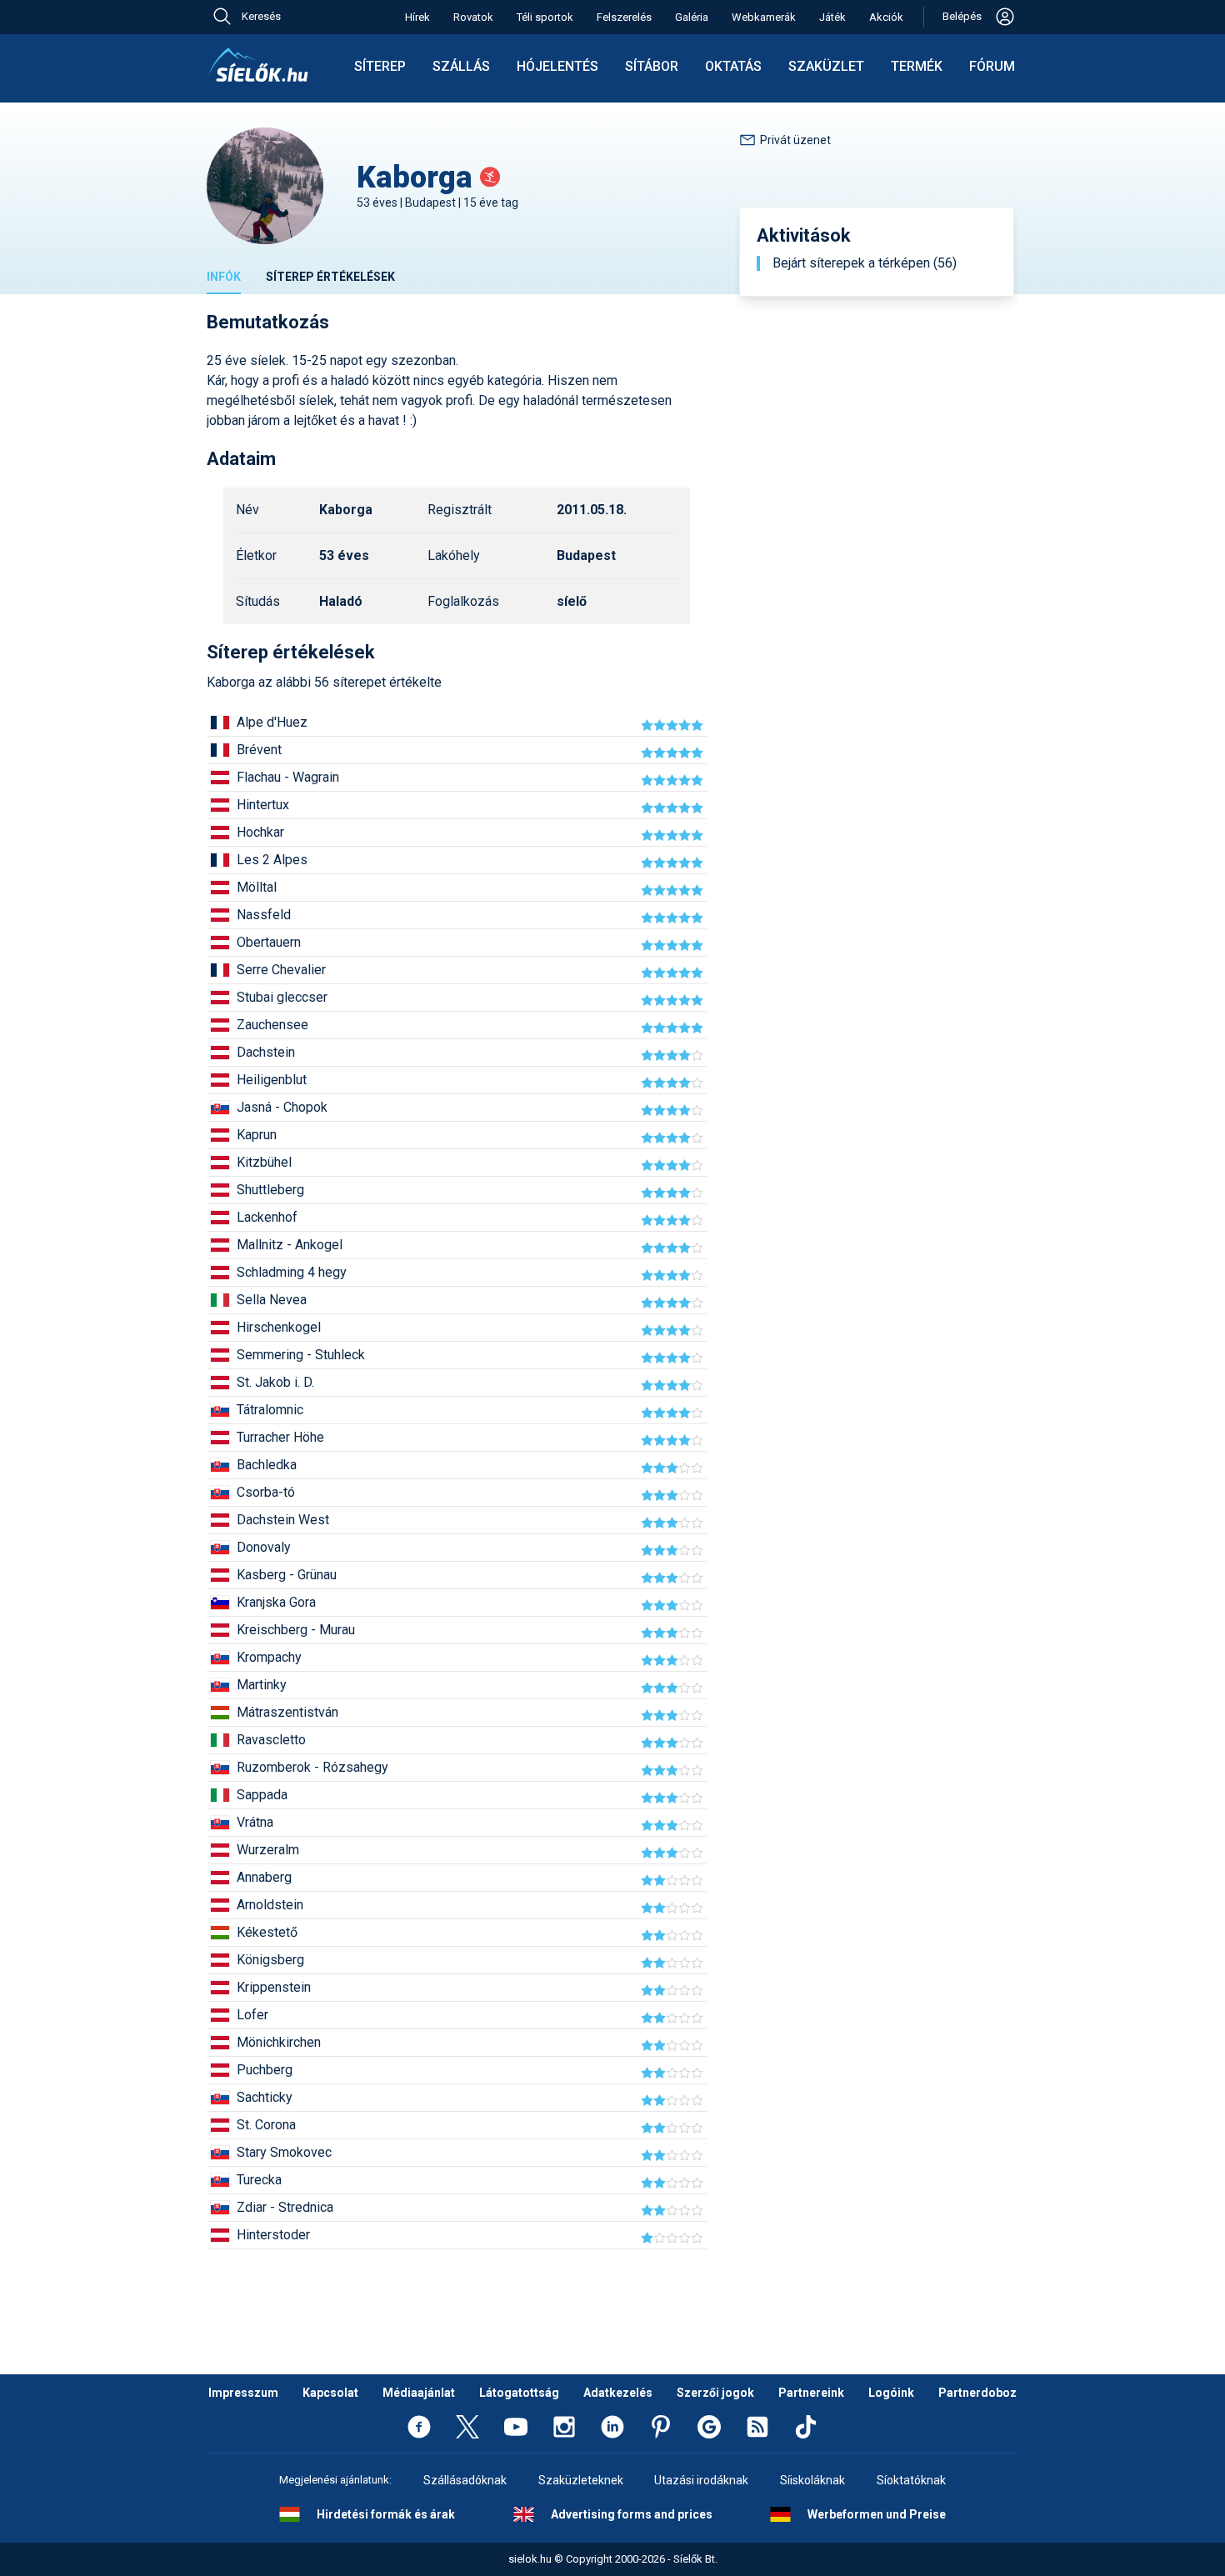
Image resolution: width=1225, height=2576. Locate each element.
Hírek (417, 17)
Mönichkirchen (279, 2042)
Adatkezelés (618, 2393)
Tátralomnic (270, 1410)
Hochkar (260, 832)
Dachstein (266, 1052)
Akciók (886, 17)
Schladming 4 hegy (292, 1272)
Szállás (461, 66)
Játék (832, 17)
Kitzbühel (264, 1162)
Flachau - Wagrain (288, 777)
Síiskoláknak (812, 2480)
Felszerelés (624, 17)
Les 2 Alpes (272, 860)
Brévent (259, 750)
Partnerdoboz (977, 2393)
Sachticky (265, 2097)
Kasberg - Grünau (287, 1575)
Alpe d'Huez (272, 722)
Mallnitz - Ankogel (290, 1245)
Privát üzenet (795, 140)
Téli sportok (545, 17)
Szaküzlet (826, 66)
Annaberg (264, 1877)
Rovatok (473, 17)
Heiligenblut (272, 1080)
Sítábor (652, 66)
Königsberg (270, 1960)
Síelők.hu (258, 65)
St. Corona (266, 2125)
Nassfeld (264, 915)
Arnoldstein (270, 1905)
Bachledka (267, 1465)
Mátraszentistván (287, 1712)
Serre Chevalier (281, 970)
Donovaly (264, 1547)
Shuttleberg (270, 1190)
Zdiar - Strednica (285, 2207)
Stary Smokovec (284, 2152)
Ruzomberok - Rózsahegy (312, 1767)
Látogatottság (519, 2393)
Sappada (262, 1795)
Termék (917, 66)
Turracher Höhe (280, 1437)
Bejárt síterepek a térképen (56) (865, 263)
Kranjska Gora (276, 1602)
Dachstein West (283, 1520)
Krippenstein (274, 1987)
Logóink (891, 2393)
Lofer (252, 2015)
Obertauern (269, 942)
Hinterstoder (273, 2235)
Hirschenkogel (279, 1327)
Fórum (992, 66)
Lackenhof (267, 1217)
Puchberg (265, 2070)
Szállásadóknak (465, 2480)
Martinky (262, 1685)
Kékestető (267, 1932)
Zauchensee (272, 1025)
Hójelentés (557, 66)
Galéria (692, 17)
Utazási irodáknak (701, 2480)
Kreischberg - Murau (296, 1630)
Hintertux (263, 805)
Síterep (380, 66)
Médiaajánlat (419, 2393)
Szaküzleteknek (581, 2480)
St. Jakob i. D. (275, 1382)
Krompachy (269, 1657)
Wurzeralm (268, 1850)
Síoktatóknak (911, 2480)
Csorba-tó (266, 1492)
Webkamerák (764, 17)
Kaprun (257, 1135)
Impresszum (243, 2393)
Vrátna (255, 1822)
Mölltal (257, 887)
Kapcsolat (330, 2393)
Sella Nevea (272, 1300)
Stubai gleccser (282, 997)
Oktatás (733, 66)
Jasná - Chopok (282, 1107)
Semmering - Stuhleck (301, 1355)
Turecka (259, 2180)
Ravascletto (271, 1740)
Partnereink (811, 2393)
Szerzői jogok (715, 2393)
